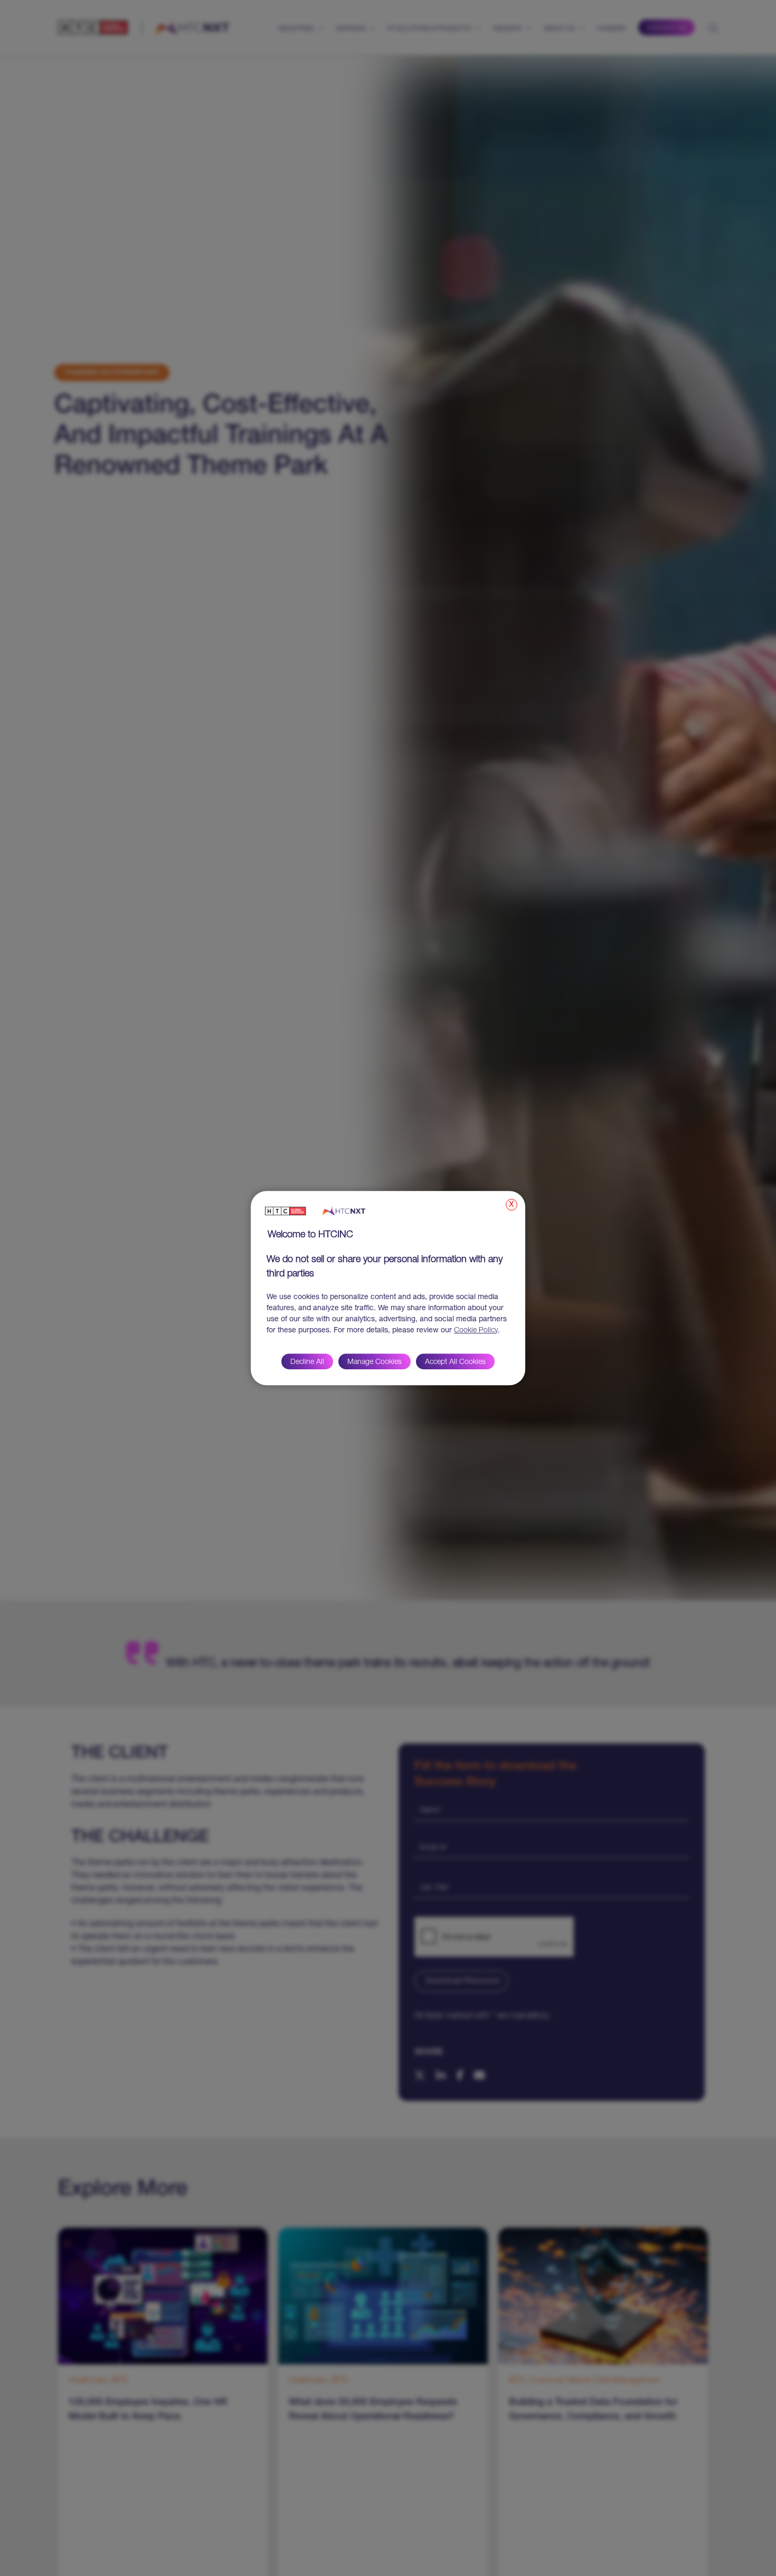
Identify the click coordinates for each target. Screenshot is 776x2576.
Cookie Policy (476, 1331)
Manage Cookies (375, 1362)
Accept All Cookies (455, 1362)
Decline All (307, 1362)
